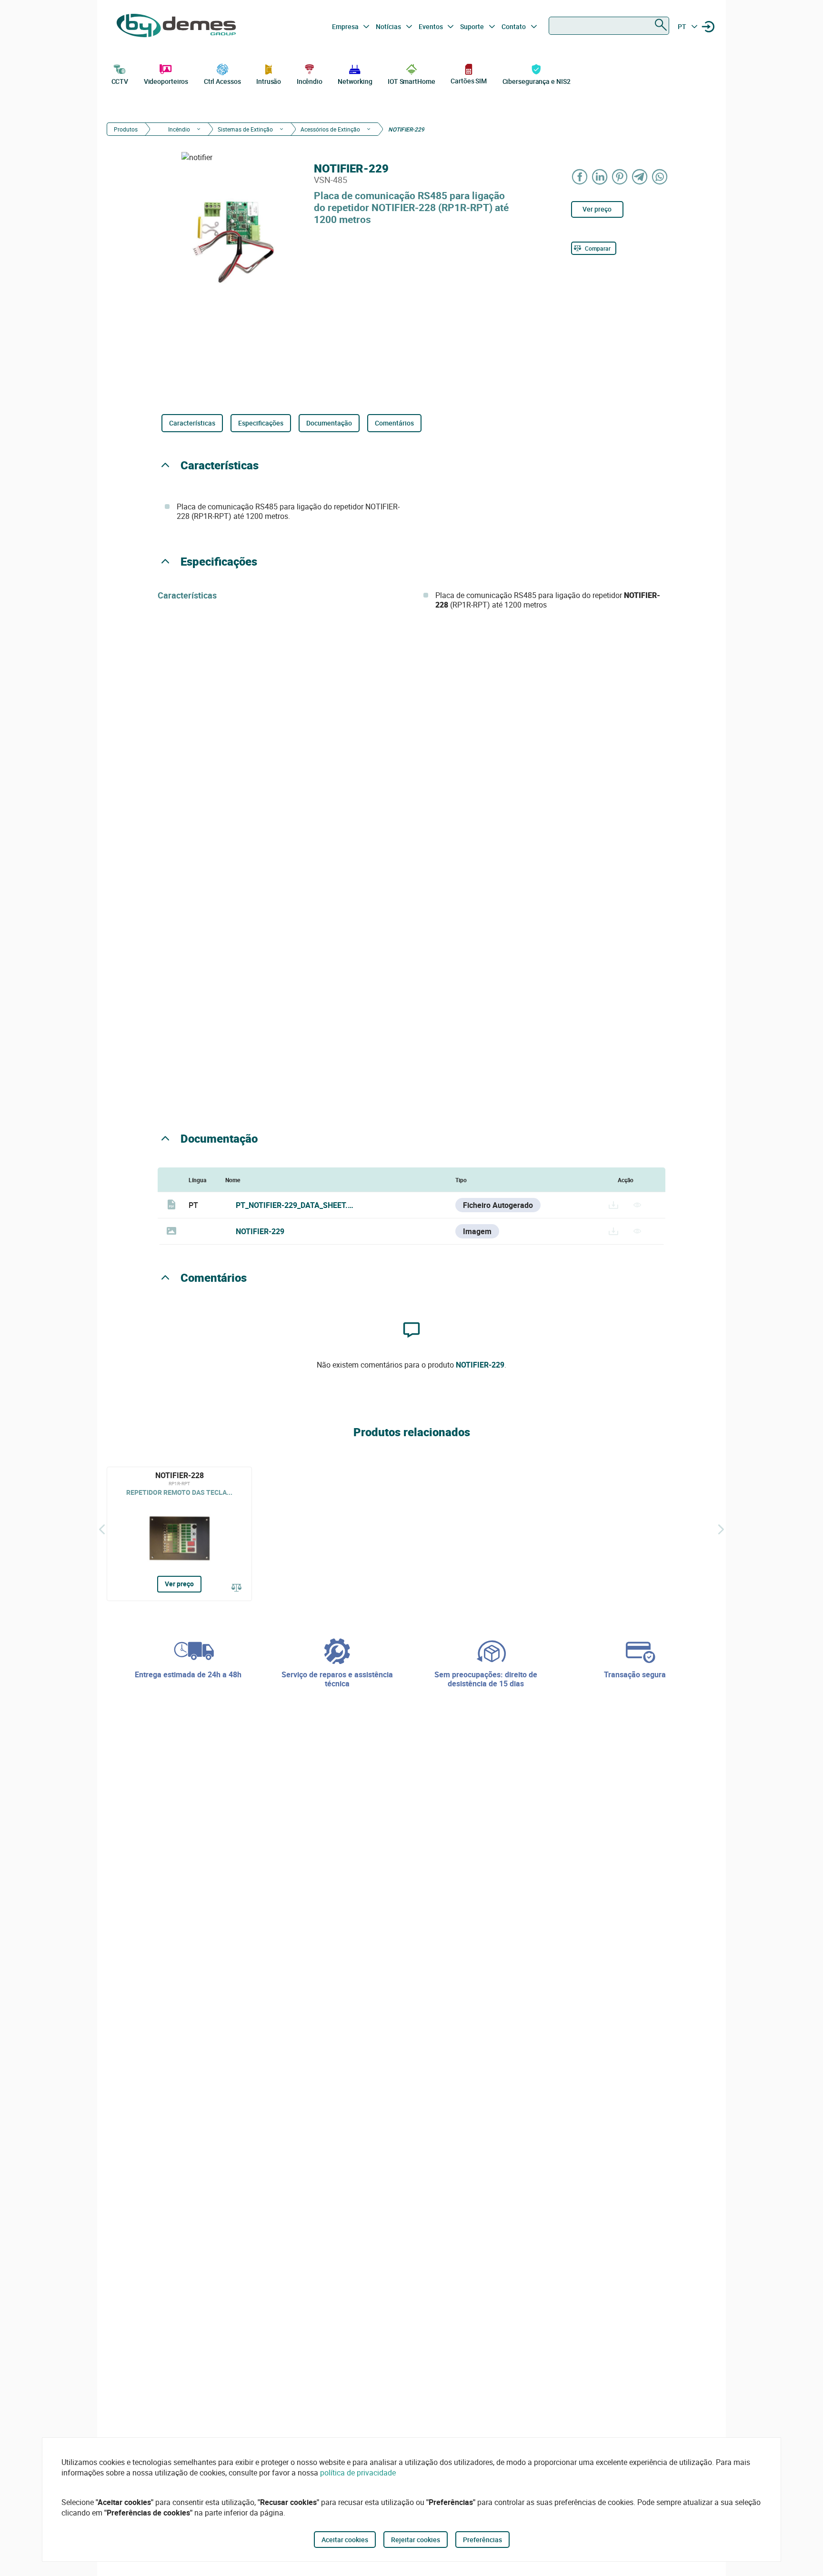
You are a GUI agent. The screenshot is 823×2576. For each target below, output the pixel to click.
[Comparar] (237, 1588)
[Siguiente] (721, 1529)
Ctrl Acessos (222, 81)
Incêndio (310, 81)
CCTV (120, 81)
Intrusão (269, 81)
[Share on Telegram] (640, 177)
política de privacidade (358, 2473)
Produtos (126, 129)
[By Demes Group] (176, 27)
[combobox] (609, 26)
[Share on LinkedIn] (600, 177)
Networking (355, 81)
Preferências (482, 2540)
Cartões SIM (469, 81)
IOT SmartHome (411, 81)
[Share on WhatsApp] (660, 177)
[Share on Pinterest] (620, 177)
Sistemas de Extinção (245, 129)
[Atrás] (102, 1529)
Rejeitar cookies (416, 2540)
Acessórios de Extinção (330, 129)
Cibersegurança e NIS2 (537, 81)
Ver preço (597, 209)
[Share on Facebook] (580, 177)
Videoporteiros (166, 81)
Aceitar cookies (345, 2540)
